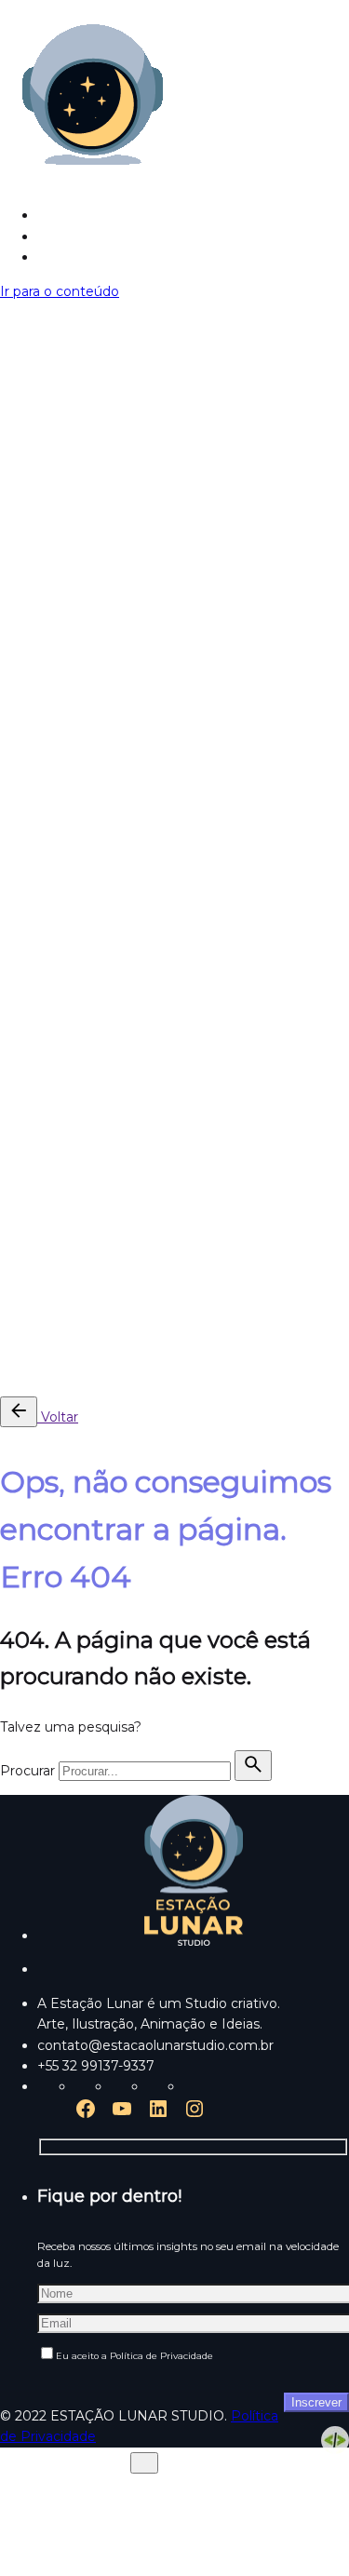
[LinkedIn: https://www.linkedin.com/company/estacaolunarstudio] (158, 2115)
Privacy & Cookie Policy (76, 1340)
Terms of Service (218, 1340)
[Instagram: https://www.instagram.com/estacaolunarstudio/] (195, 2115)
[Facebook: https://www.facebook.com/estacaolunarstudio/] (86, 2115)
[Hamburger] (7, 317)
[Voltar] (19, 1412)
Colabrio (309, 1285)
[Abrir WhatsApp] (302, 2529)
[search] (253, 1766)
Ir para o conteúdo (60, 291)
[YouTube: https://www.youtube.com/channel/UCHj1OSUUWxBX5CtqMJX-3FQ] (122, 2115)
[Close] (14, 904)
